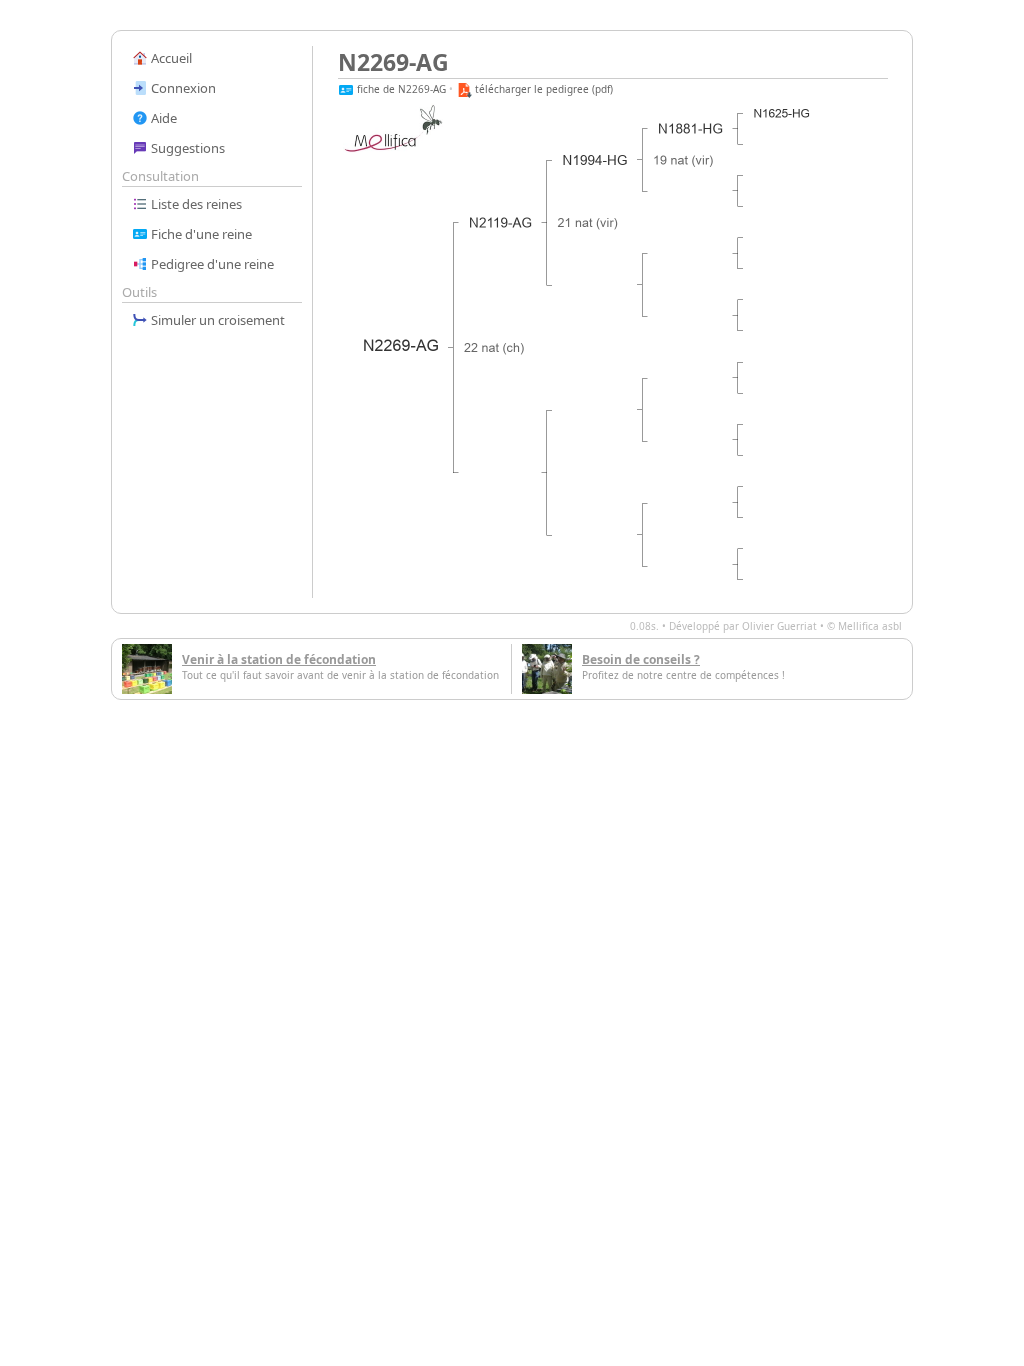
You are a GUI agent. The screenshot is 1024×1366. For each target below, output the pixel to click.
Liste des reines (195, 204)
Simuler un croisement (216, 320)
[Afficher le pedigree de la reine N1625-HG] (782, 113)
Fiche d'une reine (200, 234)
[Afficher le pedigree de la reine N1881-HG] (691, 129)
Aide (162, 118)
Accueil (170, 58)
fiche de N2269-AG (400, 89)
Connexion (182, 88)
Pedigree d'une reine (211, 264)
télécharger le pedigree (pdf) (542, 89)
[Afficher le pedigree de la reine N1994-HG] (596, 160)
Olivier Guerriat (779, 626)
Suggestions (186, 148)
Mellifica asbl (870, 626)
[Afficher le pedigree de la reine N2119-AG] (501, 223)
